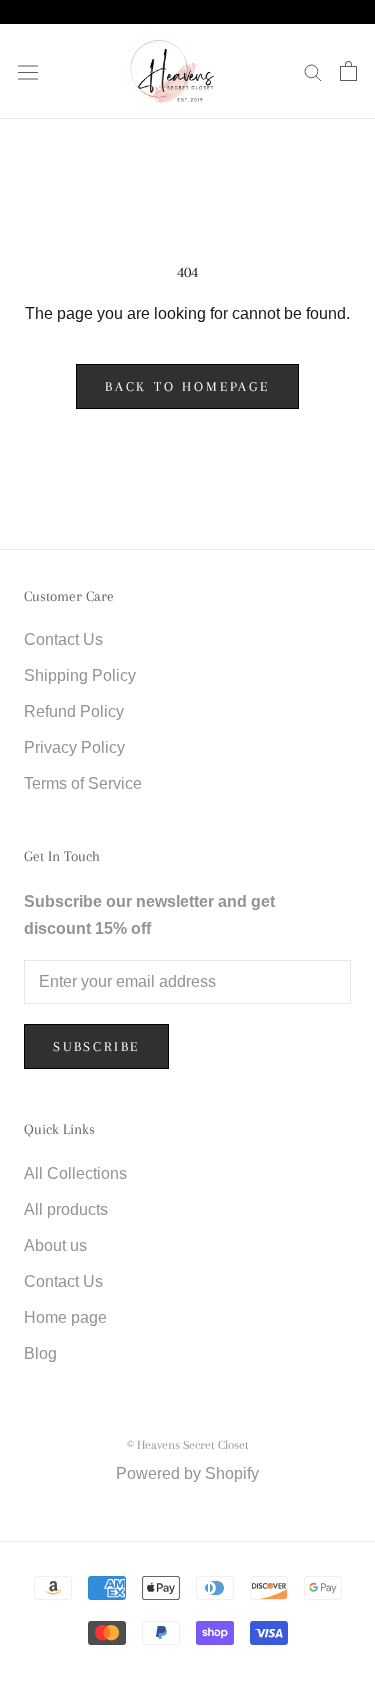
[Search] (313, 71)
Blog (40, 1353)
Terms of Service (83, 783)
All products (66, 1209)
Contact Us (63, 639)
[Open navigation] (28, 71)
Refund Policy (74, 711)
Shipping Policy (80, 675)
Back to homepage (187, 386)
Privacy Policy (74, 747)
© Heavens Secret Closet (188, 1445)
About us (55, 1245)
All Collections (75, 1173)
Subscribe (96, 1046)
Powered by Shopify (187, 1473)
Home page (65, 1317)
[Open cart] (348, 71)
